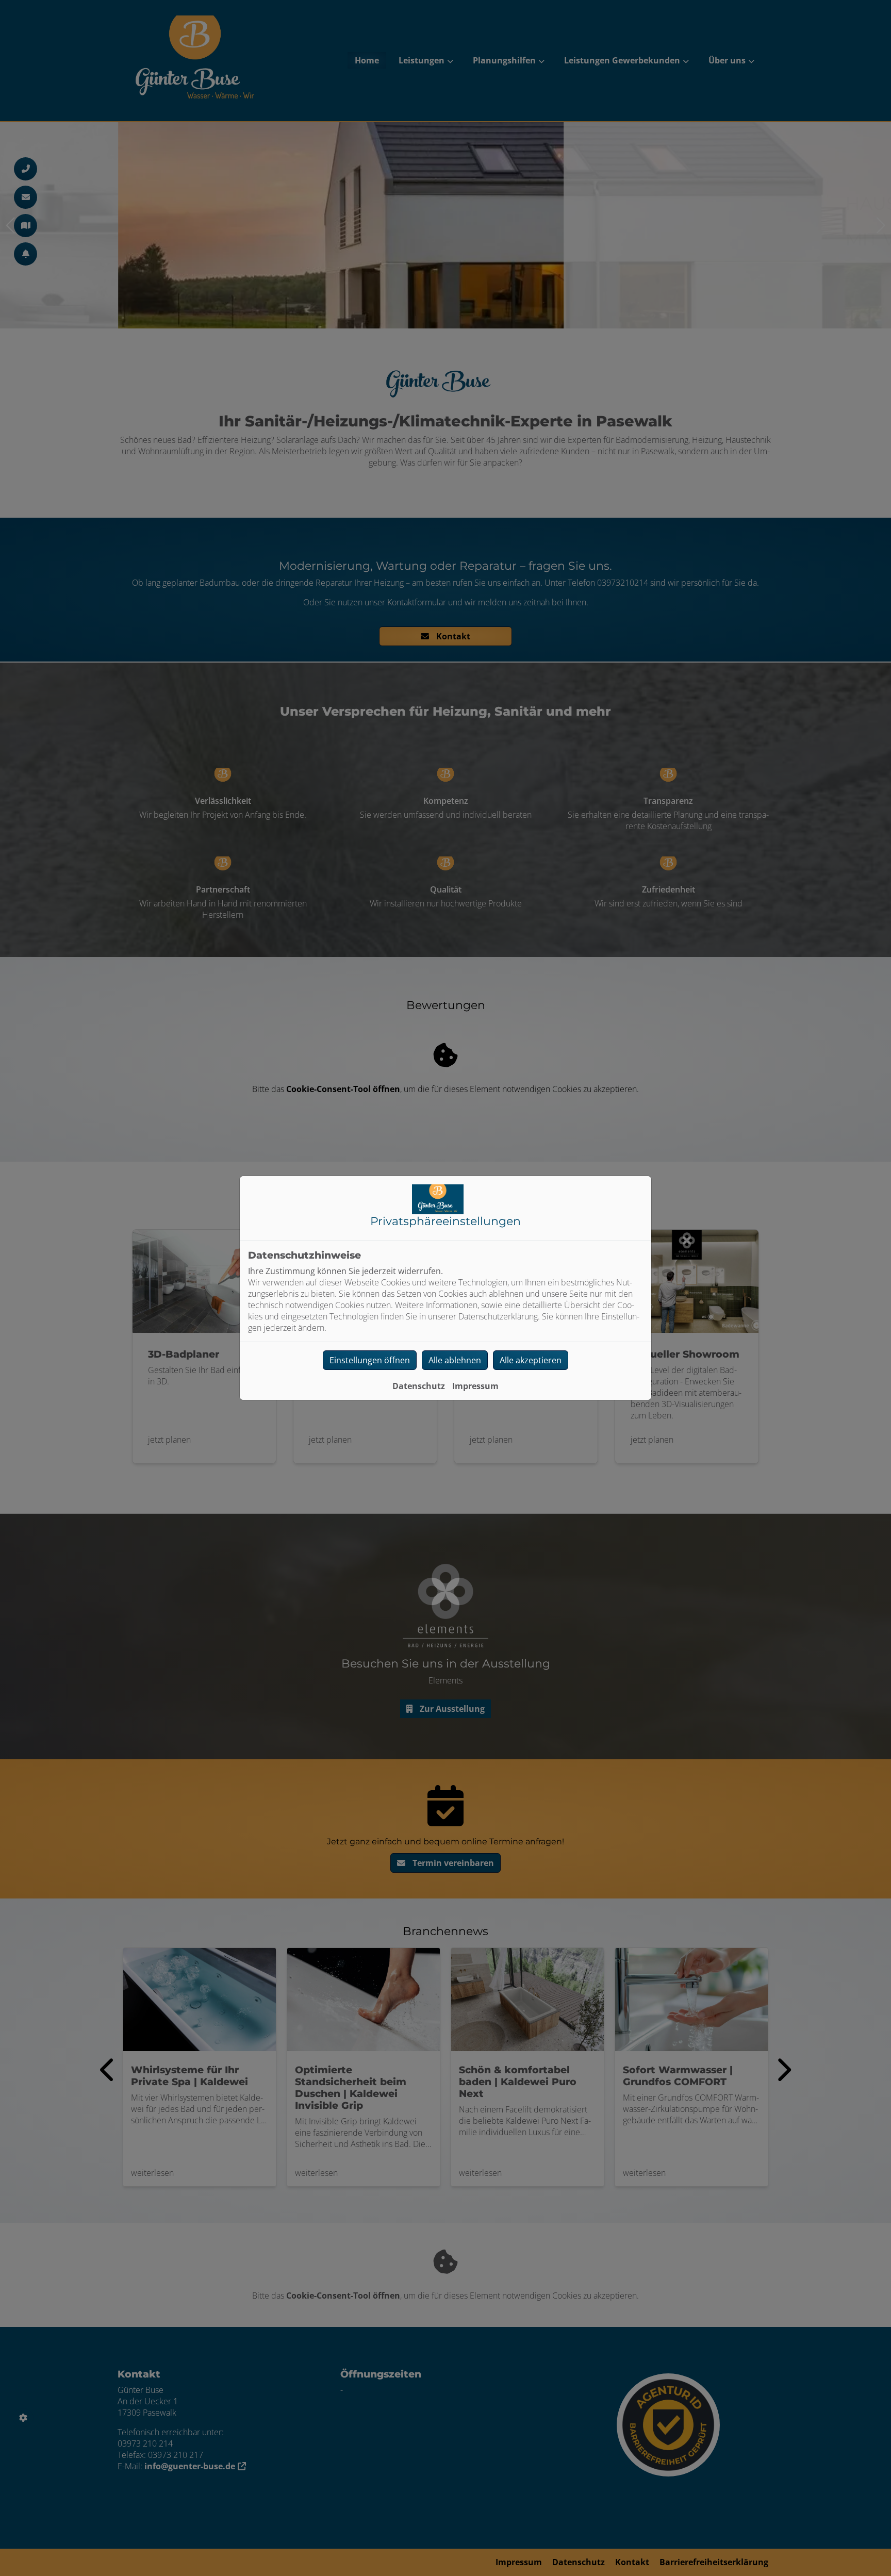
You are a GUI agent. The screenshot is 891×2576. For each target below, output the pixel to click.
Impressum (475, 1386)
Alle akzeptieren (531, 1360)
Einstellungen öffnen (370, 1360)
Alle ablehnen (455, 1360)
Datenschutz (419, 1386)
